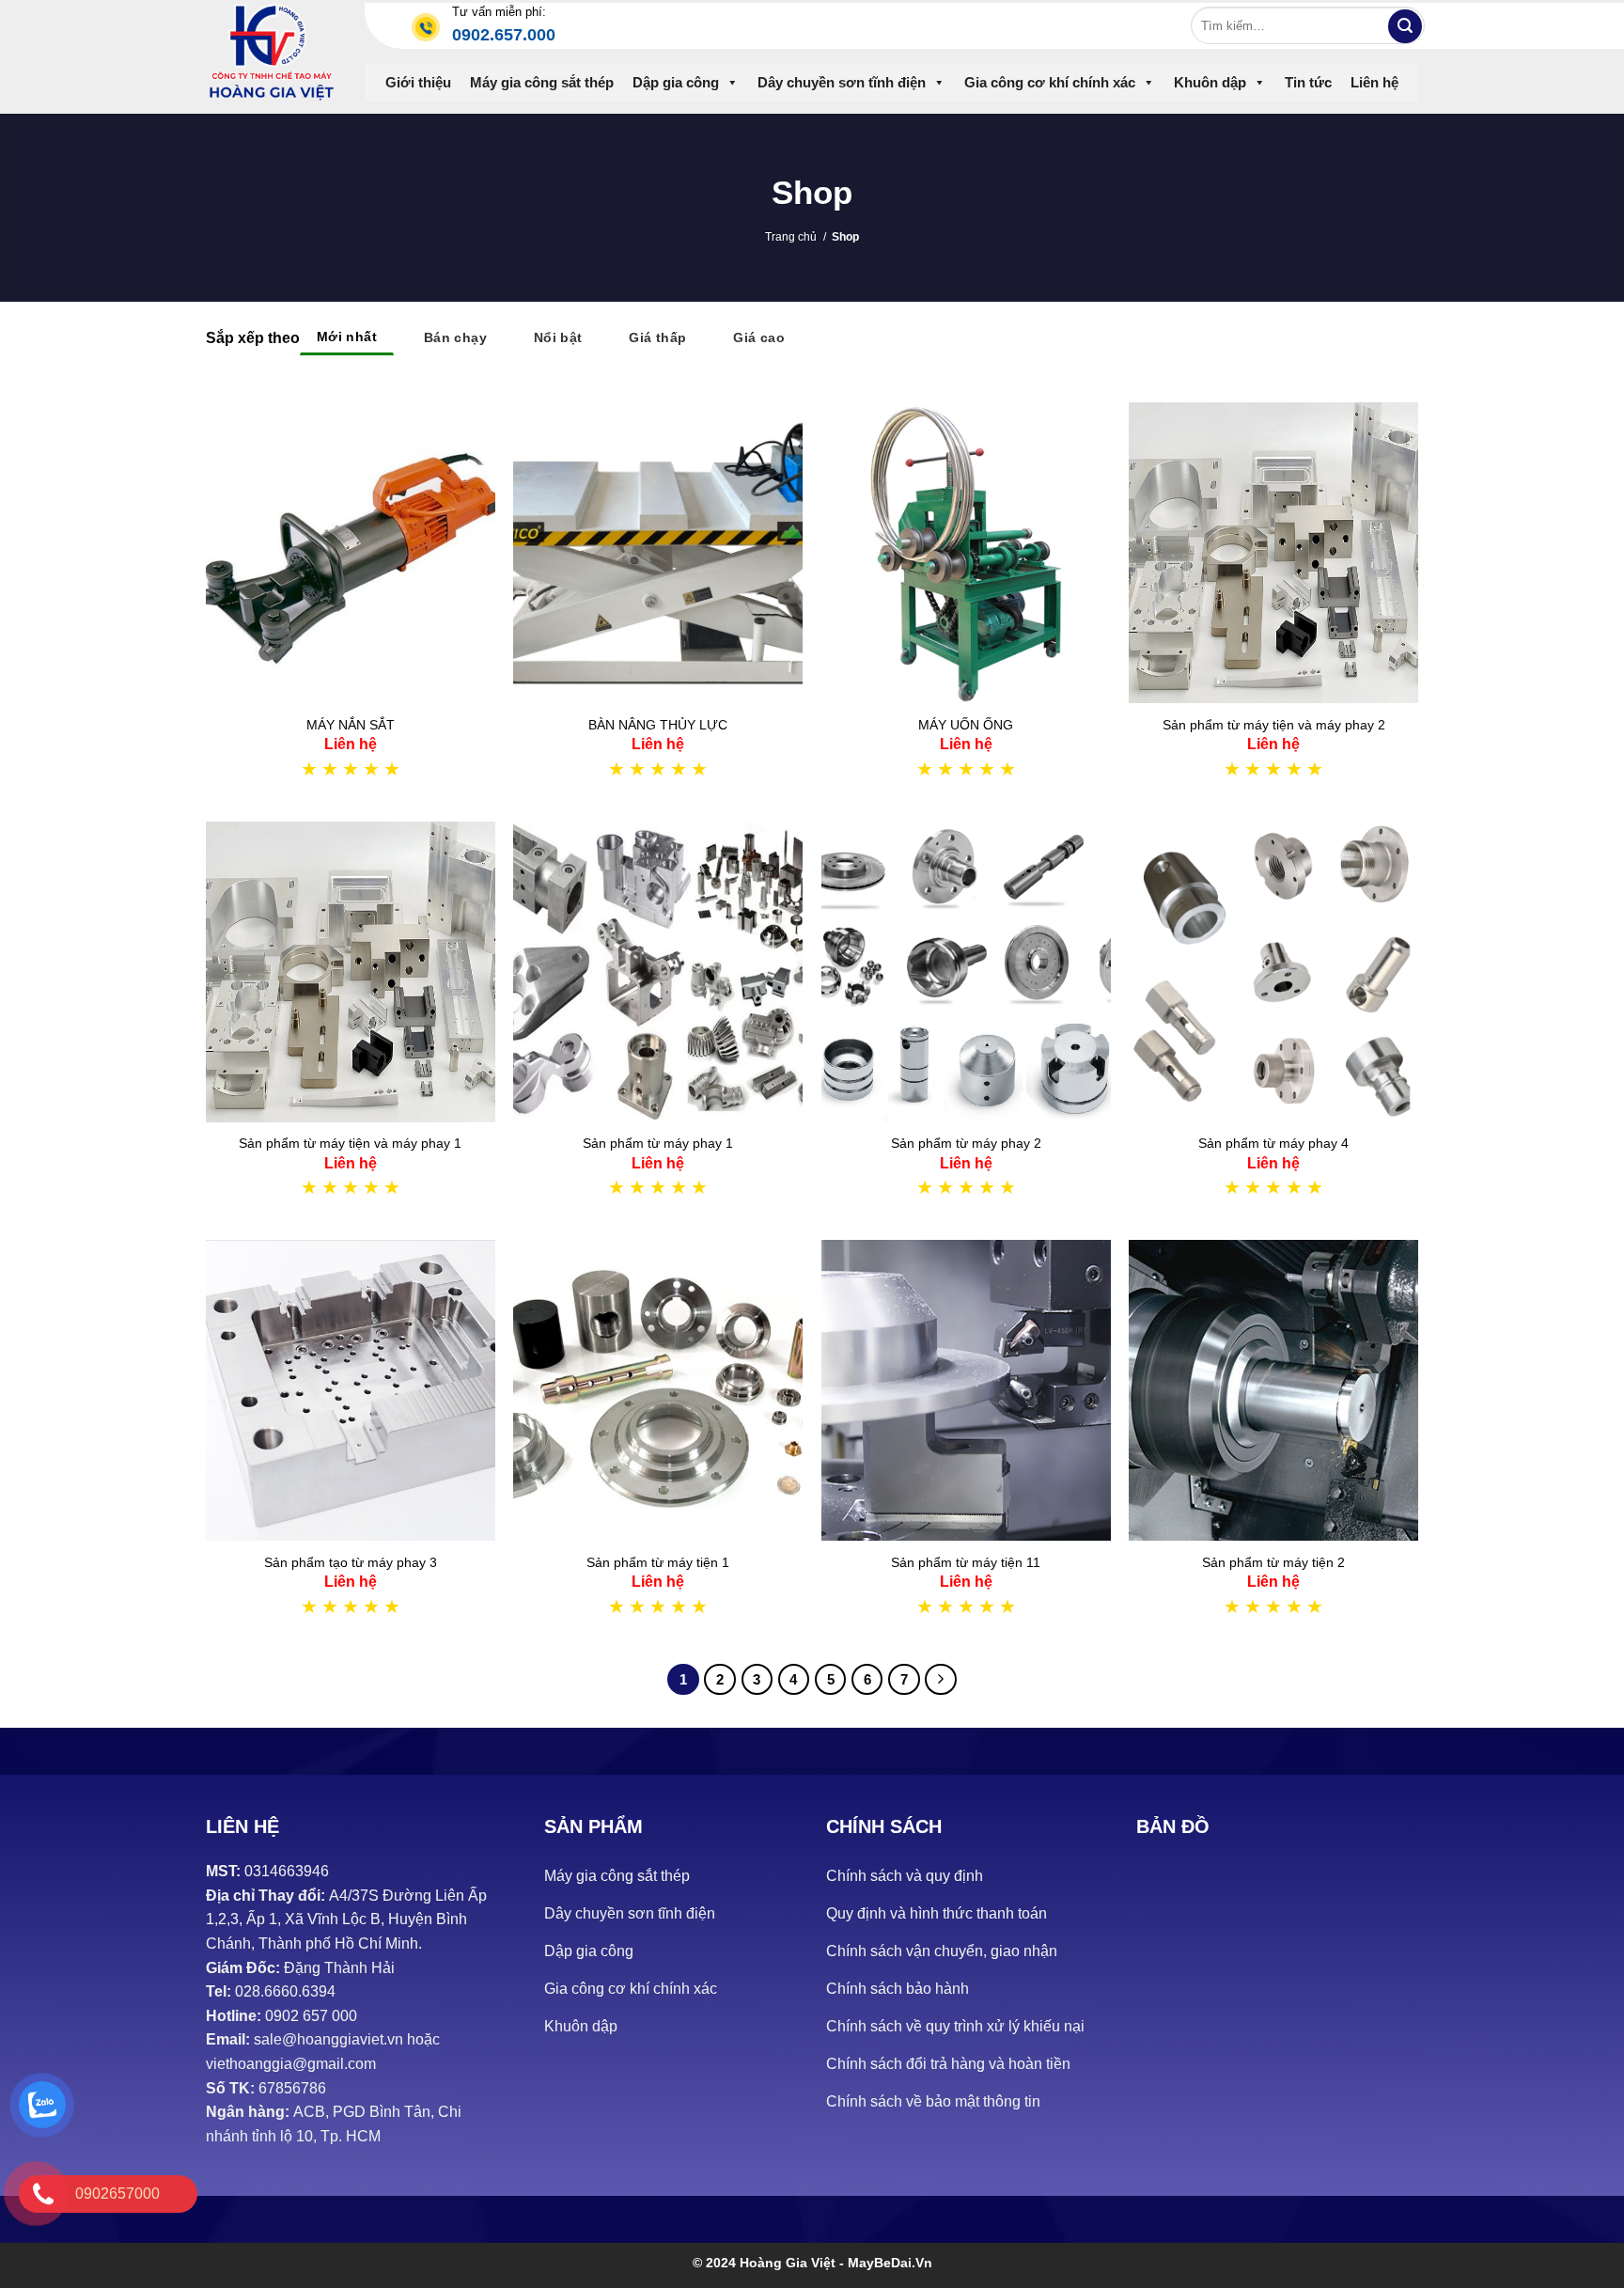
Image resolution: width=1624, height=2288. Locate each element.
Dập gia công (676, 82)
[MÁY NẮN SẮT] (351, 553)
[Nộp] (1405, 26)
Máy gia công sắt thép (542, 82)
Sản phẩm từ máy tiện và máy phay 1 (350, 1143)
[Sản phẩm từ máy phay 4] (1273, 972)
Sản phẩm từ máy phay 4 (1273, 1143)
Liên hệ (1374, 82)
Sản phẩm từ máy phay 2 (966, 1143)
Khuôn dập (1210, 82)
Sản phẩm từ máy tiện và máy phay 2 (1274, 725)
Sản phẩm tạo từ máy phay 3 (351, 1562)
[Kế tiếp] (941, 1680)
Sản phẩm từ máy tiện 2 (1273, 1562)
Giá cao (759, 337)
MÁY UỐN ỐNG (966, 725)
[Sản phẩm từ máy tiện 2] (1273, 1390)
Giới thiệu (418, 82)
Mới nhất (347, 337)
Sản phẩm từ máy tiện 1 (658, 1562)
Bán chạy (455, 337)
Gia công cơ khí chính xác (1050, 82)
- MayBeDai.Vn (886, 2263)
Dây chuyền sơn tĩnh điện (842, 82)
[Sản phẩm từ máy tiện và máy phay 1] (351, 972)
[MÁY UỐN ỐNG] (966, 553)
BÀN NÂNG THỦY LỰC (658, 725)
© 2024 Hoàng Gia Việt (766, 2263)
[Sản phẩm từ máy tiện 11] (966, 1390)
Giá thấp (657, 337)
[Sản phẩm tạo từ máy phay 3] (351, 1390)
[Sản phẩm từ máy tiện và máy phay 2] (1273, 553)
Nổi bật (558, 337)
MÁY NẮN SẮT (351, 725)
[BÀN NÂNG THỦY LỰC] (658, 553)
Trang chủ (791, 237)
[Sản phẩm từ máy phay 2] (966, 972)
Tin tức (1308, 82)
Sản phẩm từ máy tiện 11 (966, 1562)
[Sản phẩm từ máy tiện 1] (658, 1390)
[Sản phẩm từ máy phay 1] (658, 972)
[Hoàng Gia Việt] (271, 52)
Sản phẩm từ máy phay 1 (658, 1143)
